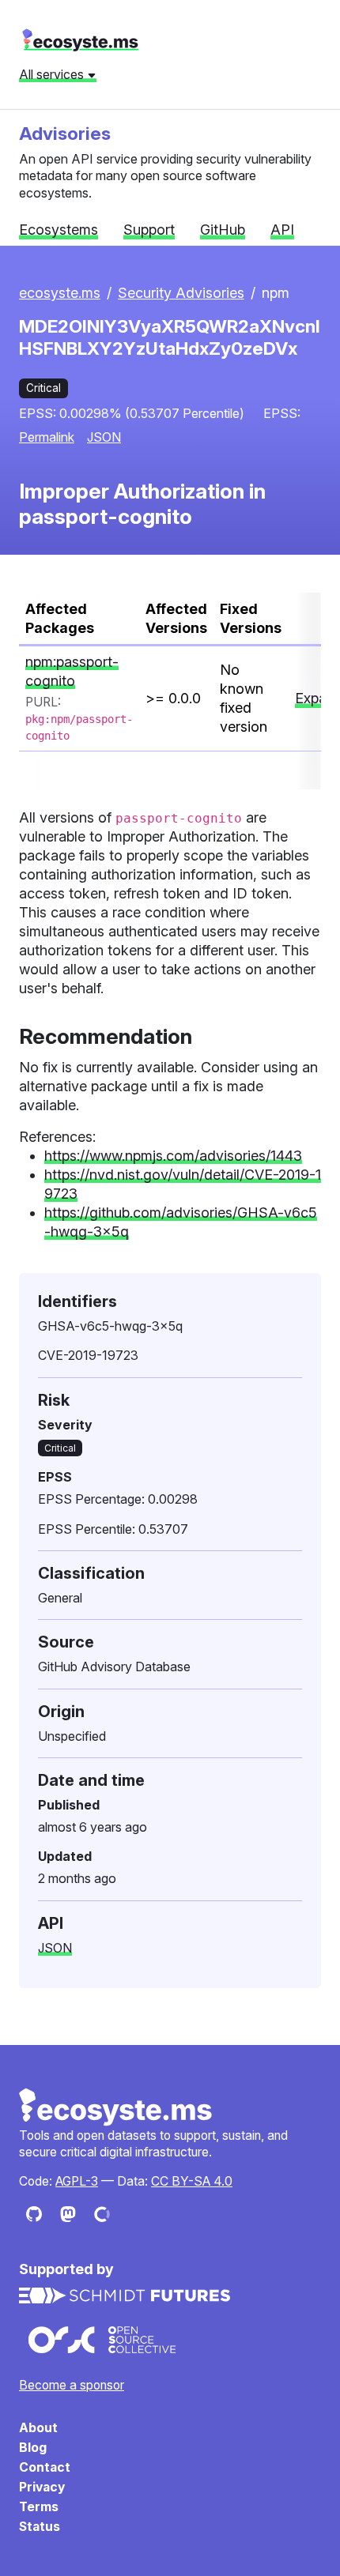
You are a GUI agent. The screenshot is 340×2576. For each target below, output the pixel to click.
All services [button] (53, 74)
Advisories (65, 133)
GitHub (223, 230)
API (282, 230)
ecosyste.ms (80, 40)
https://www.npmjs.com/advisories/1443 (173, 1156)
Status (40, 2527)
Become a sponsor (72, 2385)
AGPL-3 (77, 2181)
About (38, 2428)
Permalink (47, 437)
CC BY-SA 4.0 (192, 2181)
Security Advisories (181, 293)
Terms (39, 2507)
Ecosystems (59, 230)
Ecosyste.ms (116, 2107)
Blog (33, 2448)
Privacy (42, 2487)
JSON (104, 437)
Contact (45, 2467)
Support (149, 230)
